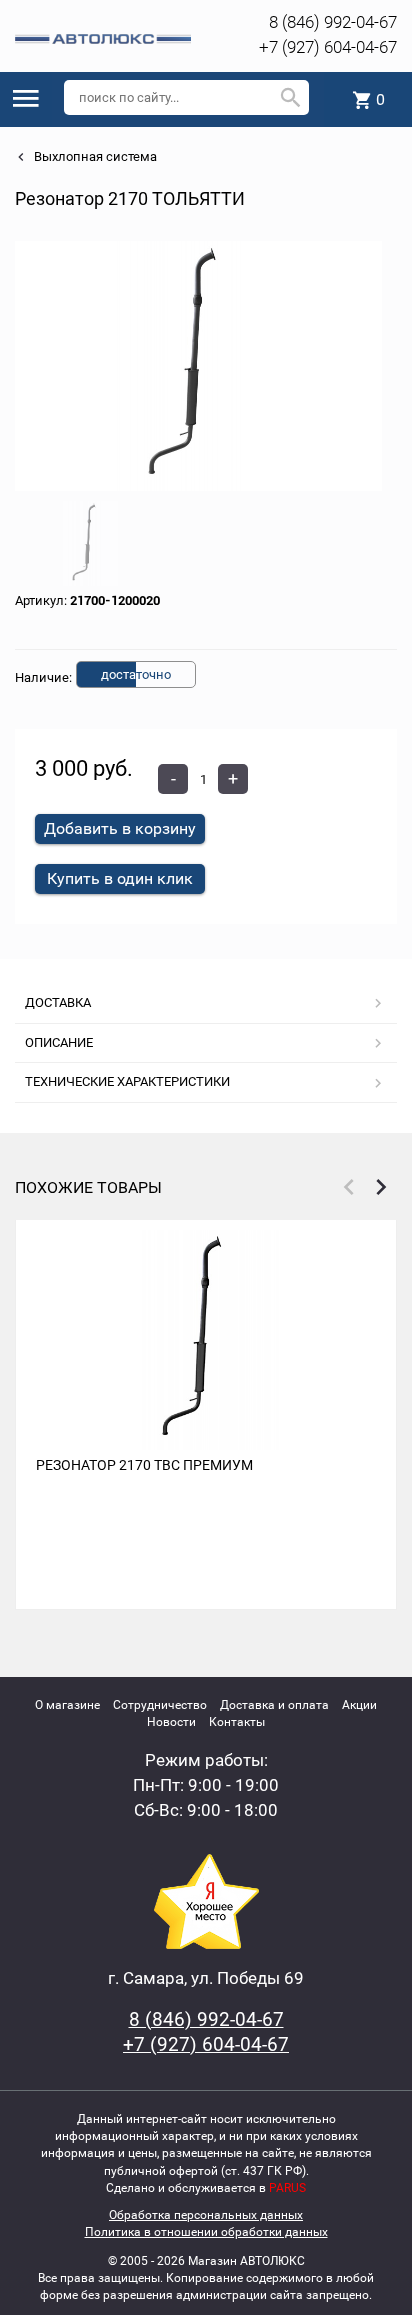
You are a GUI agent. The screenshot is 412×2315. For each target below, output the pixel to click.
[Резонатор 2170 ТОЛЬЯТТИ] (198, 366)
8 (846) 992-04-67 (333, 22)
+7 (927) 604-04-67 (328, 47)
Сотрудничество (160, 1705)
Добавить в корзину (120, 828)
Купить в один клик (120, 878)
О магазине (67, 1705)
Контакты (237, 1722)
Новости (171, 1722)
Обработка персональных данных (206, 2215)
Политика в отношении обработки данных (206, 2232)
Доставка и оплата (274, 1705)
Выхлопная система (94, 156)
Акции (359, 1705)
